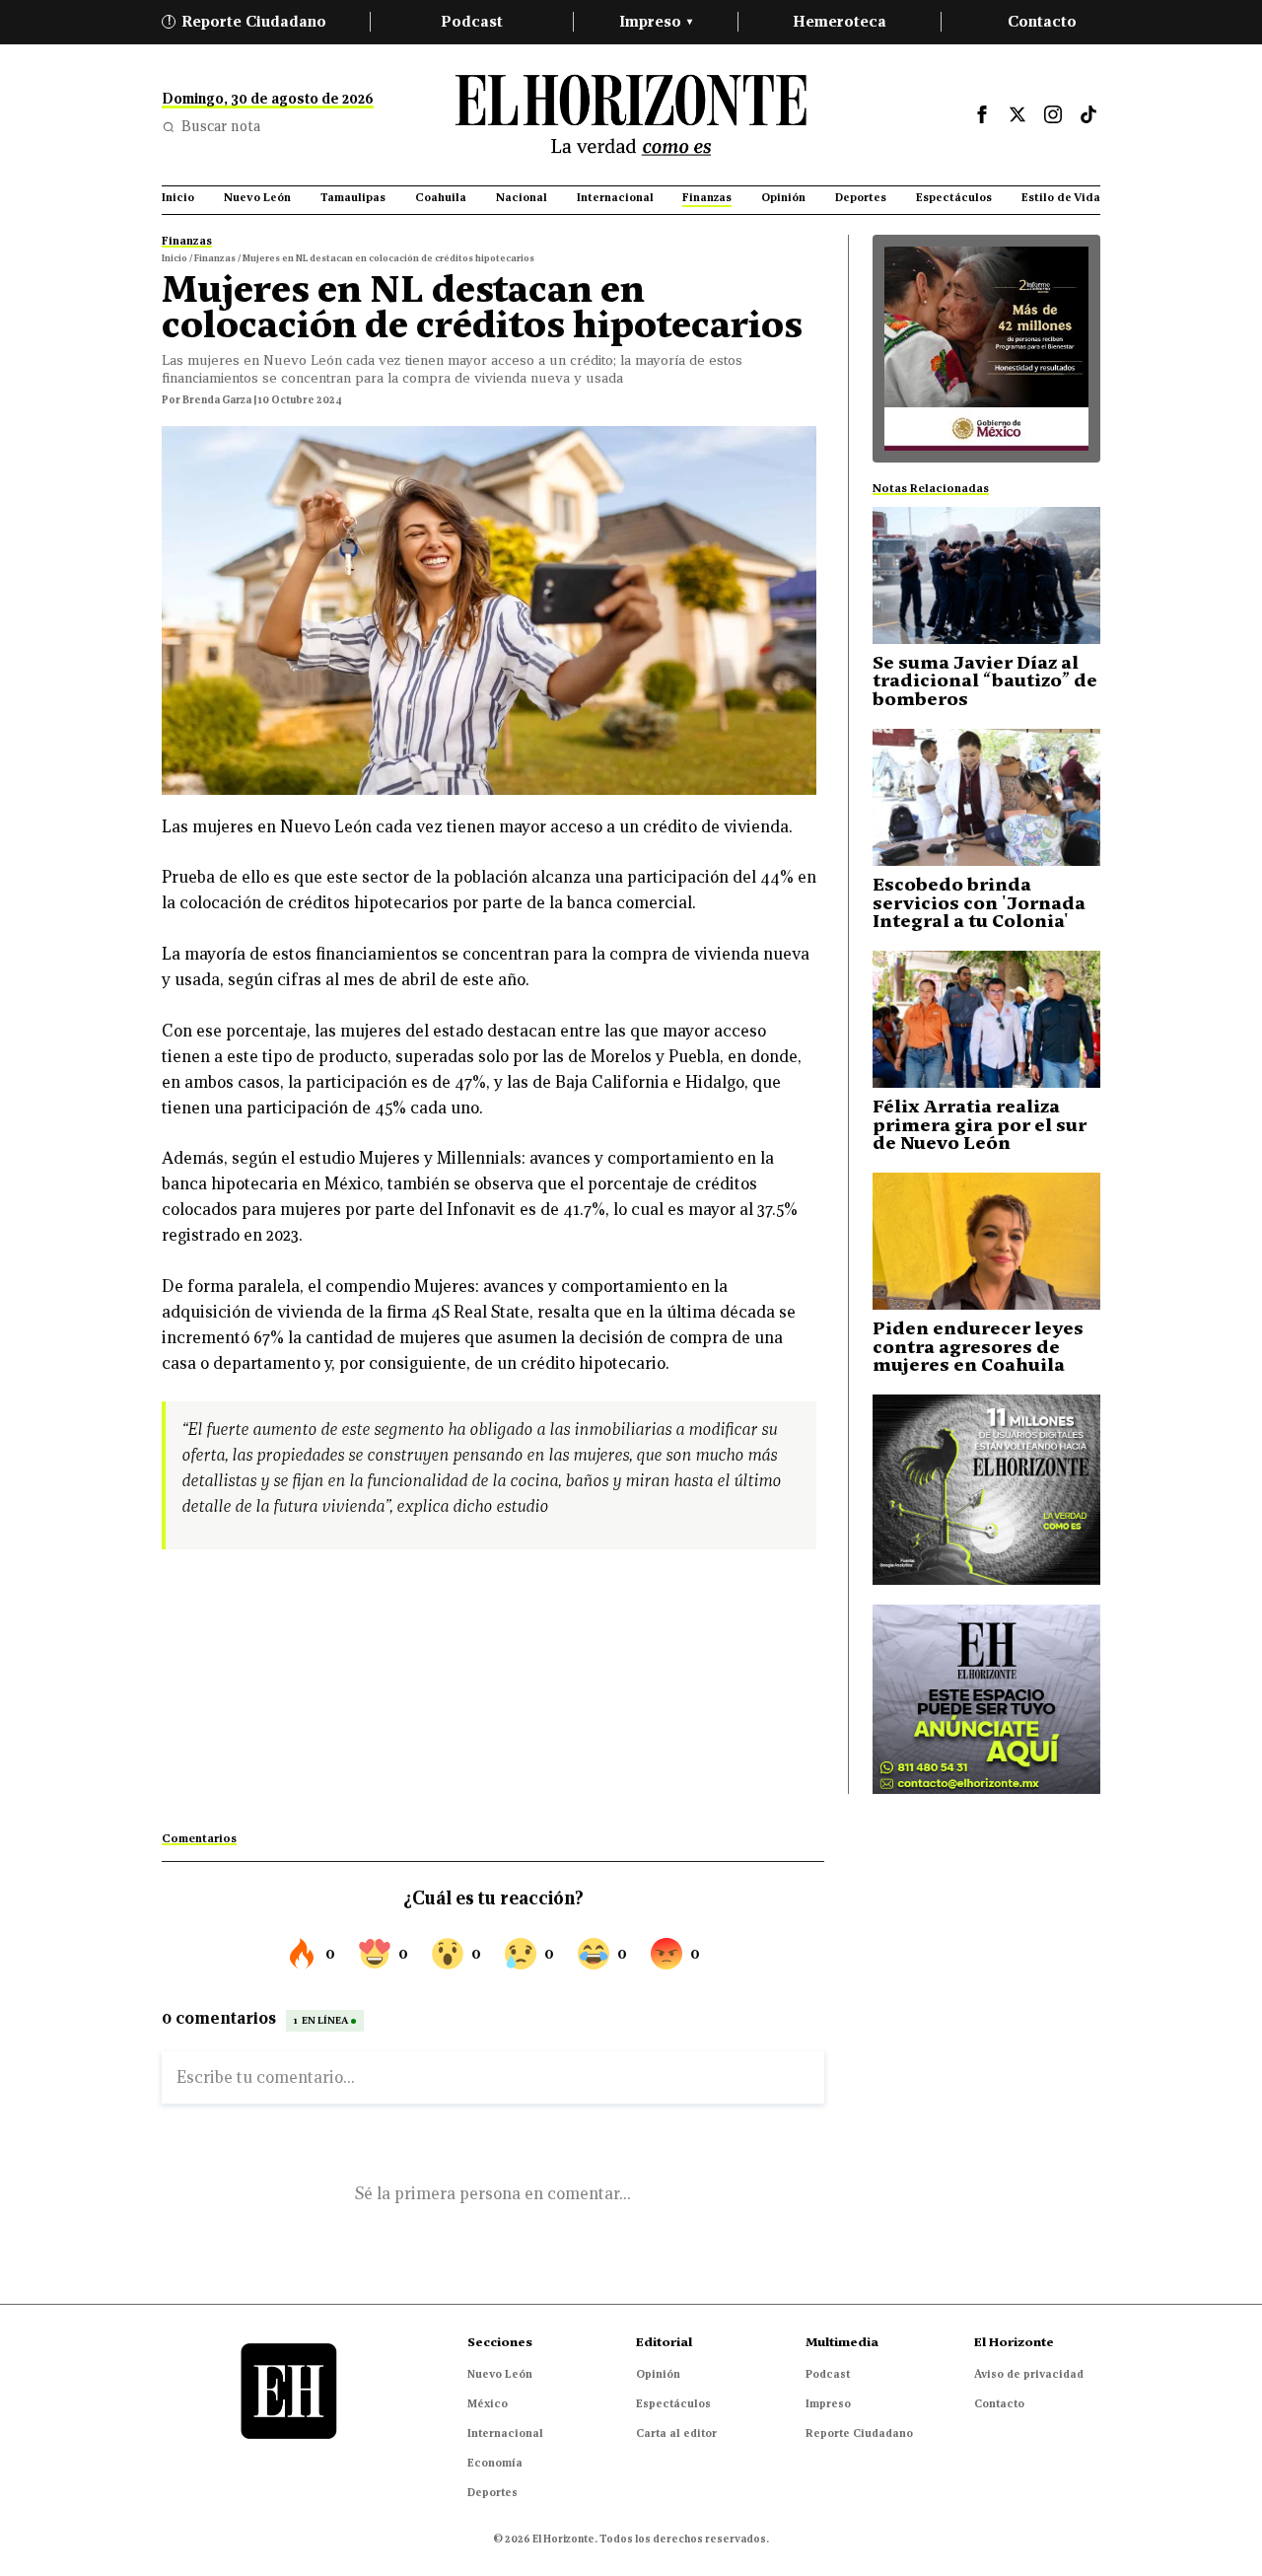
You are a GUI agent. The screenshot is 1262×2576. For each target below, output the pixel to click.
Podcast (472, 21)
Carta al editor (676, 2433)
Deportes (492, 2492)
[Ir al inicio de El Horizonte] (631, 115)
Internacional (505, 2433)
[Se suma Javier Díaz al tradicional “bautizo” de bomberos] (986, 575)
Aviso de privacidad (1029, 2374)
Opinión (658, 2374)
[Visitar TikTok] (1088, 114)
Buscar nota (221, 126)
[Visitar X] (1017, 114)
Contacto (1042, 21)
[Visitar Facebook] (982, 114)
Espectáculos (673, 2403)
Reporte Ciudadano (247, 21)
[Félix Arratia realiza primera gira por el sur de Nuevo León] (986, 1019)
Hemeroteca (840, 21)
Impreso (656, 21)
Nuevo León (500, 2374)
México (488, 2403)
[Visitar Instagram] (1053, 114)
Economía (495, 2463)
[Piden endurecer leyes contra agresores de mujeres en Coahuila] (986, 1241)
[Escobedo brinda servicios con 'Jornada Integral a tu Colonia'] (986, 797)
